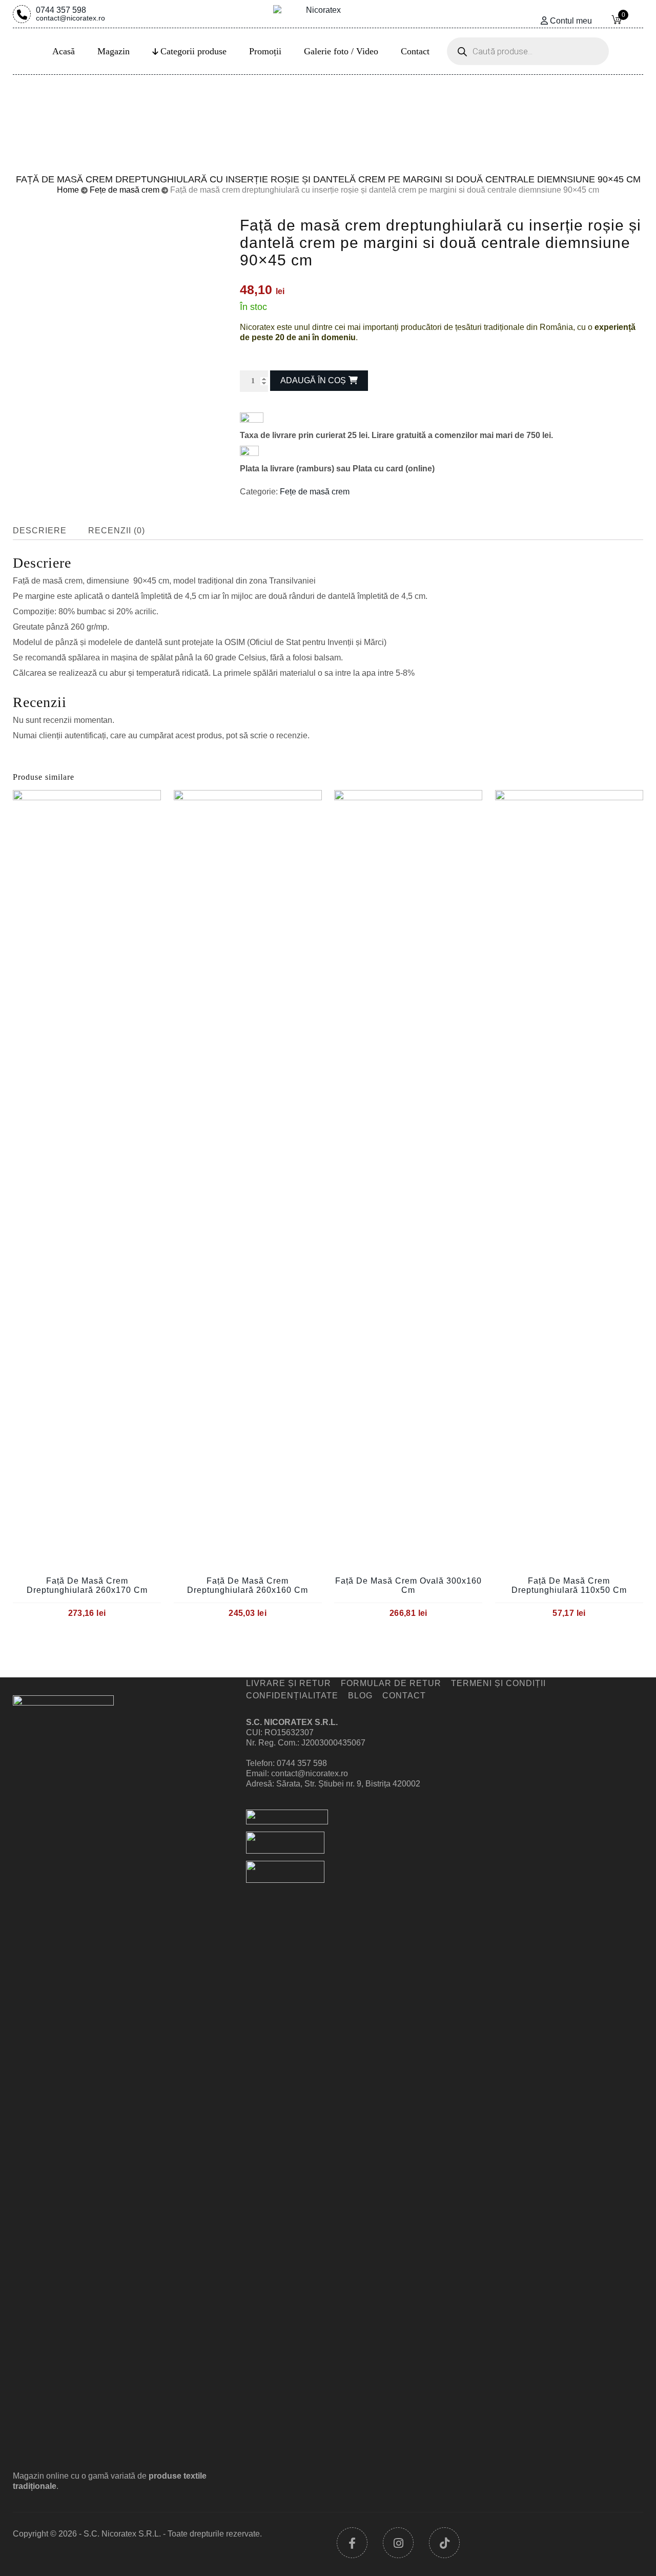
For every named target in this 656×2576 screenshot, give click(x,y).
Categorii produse (193, 51)
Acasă (64, 51)
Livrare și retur (289, 1683)
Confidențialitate (292, 1696)
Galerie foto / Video (341, 51)
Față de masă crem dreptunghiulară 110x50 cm (569, 1585)
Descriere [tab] (40, 531)
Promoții (265, 51)
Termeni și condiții (498, 1683)
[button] (244, 352)
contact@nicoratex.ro (310, 1773)
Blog (360, 1696)
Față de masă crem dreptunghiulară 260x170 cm (87, 1585)
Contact (415, 51)
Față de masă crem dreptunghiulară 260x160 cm (248, 1585)
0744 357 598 (70, 13)
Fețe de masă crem (125, 190)
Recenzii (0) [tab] (117, 531)
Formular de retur (391, 1683)
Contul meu (571, 21)
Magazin (114, 51)
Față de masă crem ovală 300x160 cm (408, 1585)
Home (68, 190)
